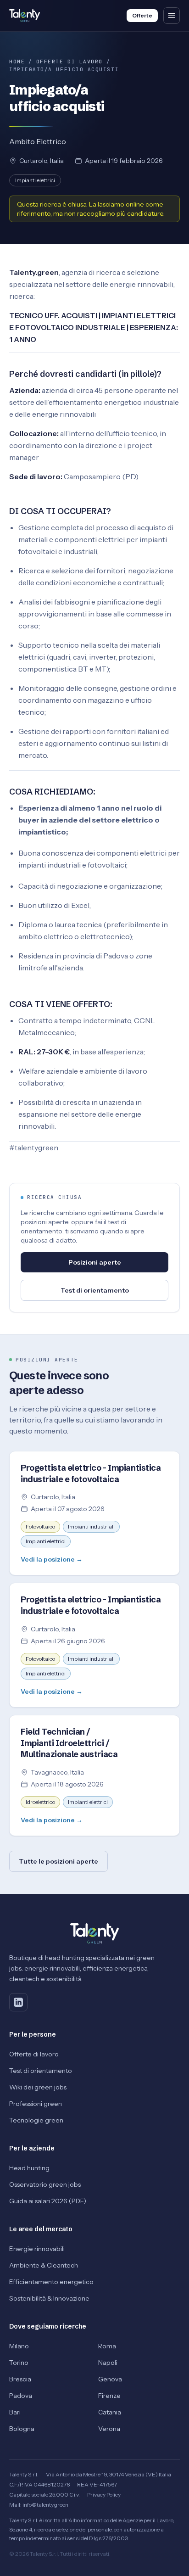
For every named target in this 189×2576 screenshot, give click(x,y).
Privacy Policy (104, 2495)
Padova (21, 2396)
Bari (15, 2412)
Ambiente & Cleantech (44, 2265)
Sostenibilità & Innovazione (49, 2298)
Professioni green (36, 2104)
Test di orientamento (95, 1290)
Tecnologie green (36, 2120)
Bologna (22, 2429)
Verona (109, 2429)
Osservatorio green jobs (45, 2184)
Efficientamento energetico (51, 2282)
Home (17, 62)
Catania (110, 2412)
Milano (19, 2346)
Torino (19, 2363)
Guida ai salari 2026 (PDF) (48, 2201)
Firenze (109, 2396)
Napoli (108, 2363)
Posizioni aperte (95, 1262)
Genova (110, 2379)
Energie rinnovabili (37, 2249)
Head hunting (29, 2168)
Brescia (20, 2379)
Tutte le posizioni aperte (58, 1861)
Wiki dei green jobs (38, 2087)
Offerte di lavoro (69, 62)
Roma (107, 2346)
